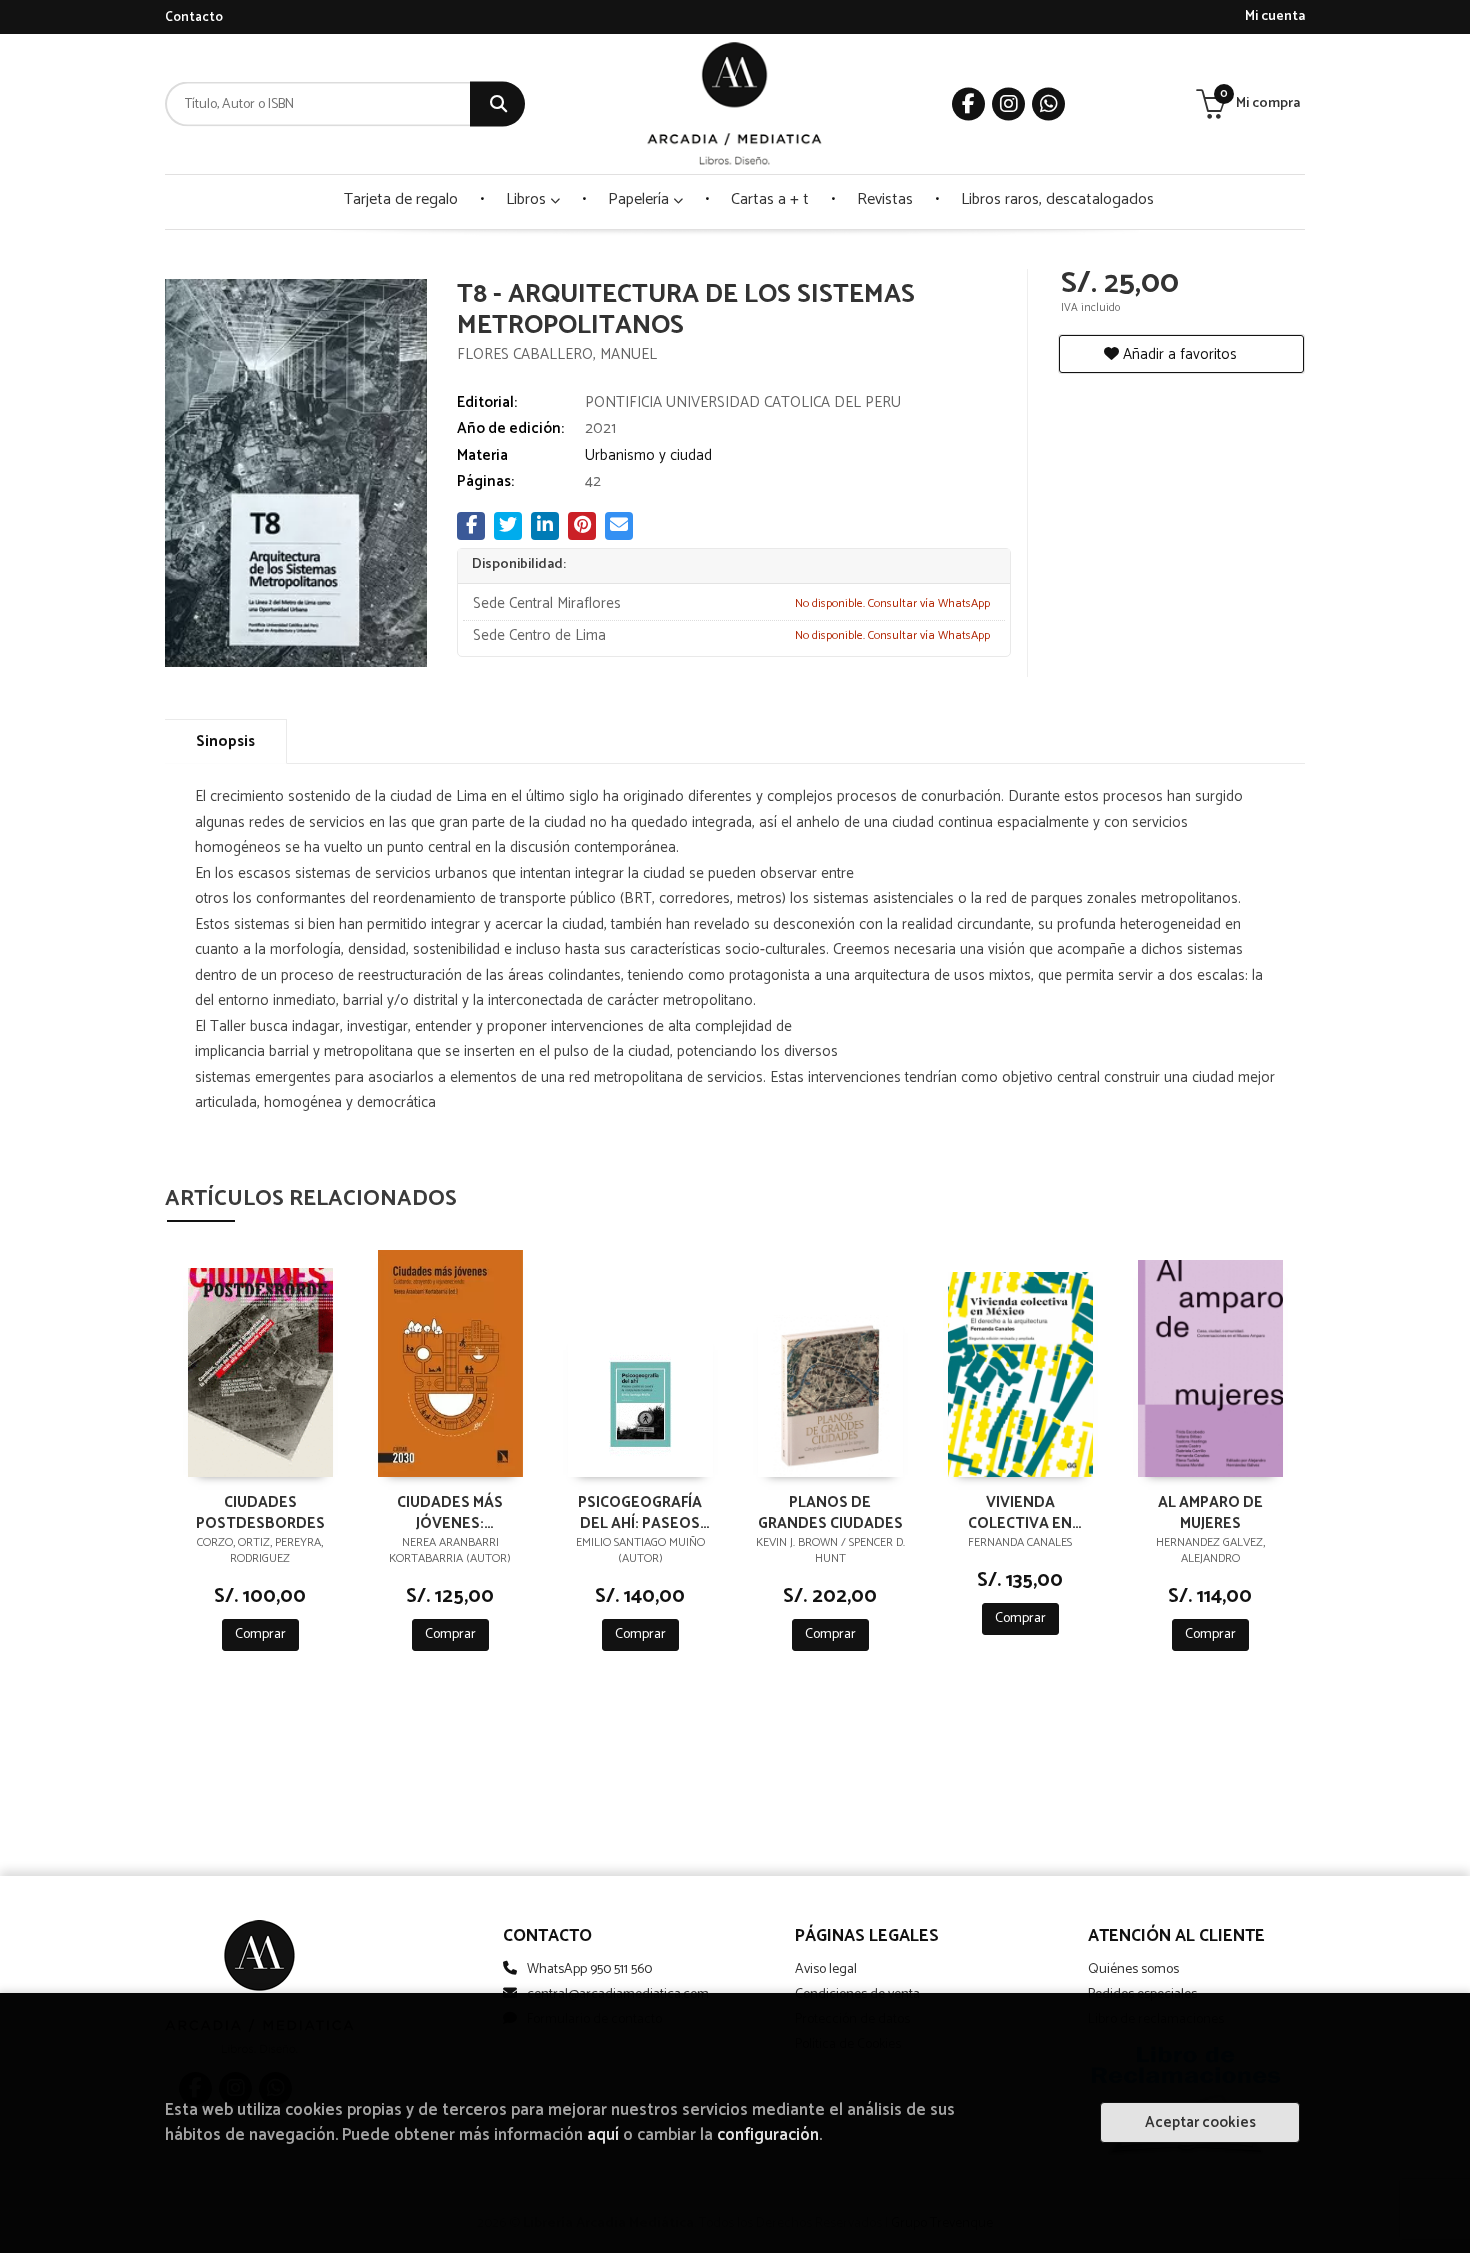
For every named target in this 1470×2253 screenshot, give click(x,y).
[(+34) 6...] (1048, 104)
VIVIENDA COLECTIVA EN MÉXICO (1020, 1512)
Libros (528, 199)
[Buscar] (497, 104)
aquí (603, 2135)
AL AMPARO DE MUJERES (1210, 1512)
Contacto (194, 17)
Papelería (640, 199)
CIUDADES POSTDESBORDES (260, 1512)
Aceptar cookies (1200, 2122)
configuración (768, 2135)
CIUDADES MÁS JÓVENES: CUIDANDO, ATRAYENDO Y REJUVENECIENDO (450, 1512)
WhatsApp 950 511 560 (589, 1969)
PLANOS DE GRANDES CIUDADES (830, 1512)
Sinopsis (225, 741)
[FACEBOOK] (968, 104)
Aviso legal (826, 1969)
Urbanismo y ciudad (648, 455)
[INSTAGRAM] (1008, 104)
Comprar (260, 1634)
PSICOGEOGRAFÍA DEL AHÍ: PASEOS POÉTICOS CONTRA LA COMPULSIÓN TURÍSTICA (640, 1512)
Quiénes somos (1133, 1969)
